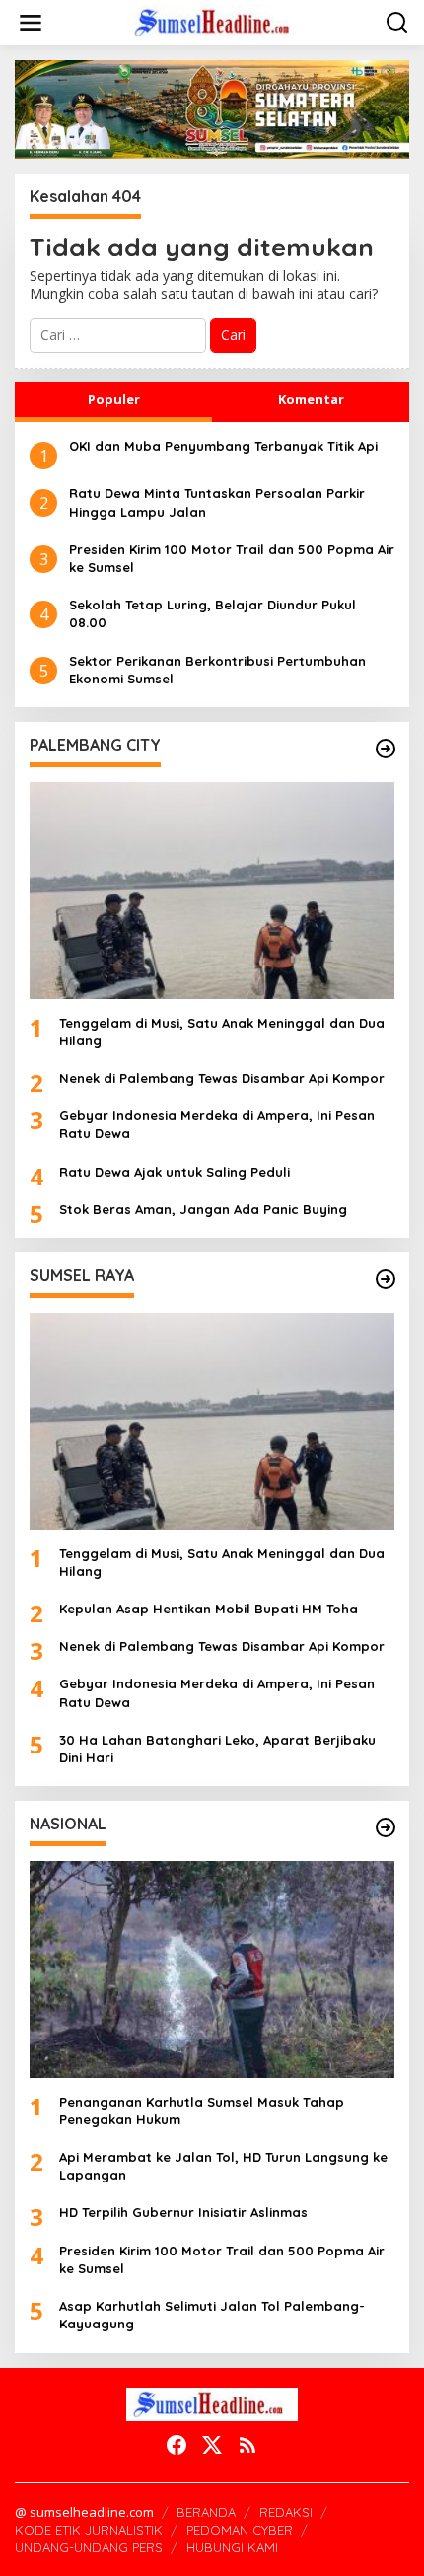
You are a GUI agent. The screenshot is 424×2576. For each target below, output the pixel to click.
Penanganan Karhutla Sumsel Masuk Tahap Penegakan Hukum (202, 2111)
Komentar (311, 399)
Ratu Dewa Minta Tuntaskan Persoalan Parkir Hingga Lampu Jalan (217, 502)
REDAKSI (286, 2512)
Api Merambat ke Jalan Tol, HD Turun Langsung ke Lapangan (223, 2166)
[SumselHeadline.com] (216, 21)
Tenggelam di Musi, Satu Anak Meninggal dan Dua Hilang (222, 1032)
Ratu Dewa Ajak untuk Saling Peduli (175, 1172)
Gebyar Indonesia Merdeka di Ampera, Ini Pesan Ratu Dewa (217, 1124)
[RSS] (247, 2445)
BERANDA (206, 2512)
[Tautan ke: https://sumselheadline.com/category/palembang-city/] (386, 749)
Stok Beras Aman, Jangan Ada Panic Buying (203, 1209)
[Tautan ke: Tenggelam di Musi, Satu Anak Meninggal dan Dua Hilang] (212, 891)
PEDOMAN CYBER (240, 2530)
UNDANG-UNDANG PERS (89, 2547)
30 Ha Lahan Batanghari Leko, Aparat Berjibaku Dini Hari (217, 1749)
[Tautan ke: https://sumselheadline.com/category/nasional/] (386, 1827)
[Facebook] (177, 2445)
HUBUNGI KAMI (232, 2547)
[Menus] (31, 23)
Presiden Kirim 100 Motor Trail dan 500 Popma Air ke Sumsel (232, 558)
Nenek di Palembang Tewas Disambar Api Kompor (222, 1078)
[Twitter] (212, 2445)
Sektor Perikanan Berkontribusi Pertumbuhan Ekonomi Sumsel (217, 670)
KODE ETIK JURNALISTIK (89, 2530)
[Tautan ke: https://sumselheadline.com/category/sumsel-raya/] (386, 1279)
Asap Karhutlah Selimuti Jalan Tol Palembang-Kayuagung (212, 2315)
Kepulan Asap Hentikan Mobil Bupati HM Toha (209, 1609)
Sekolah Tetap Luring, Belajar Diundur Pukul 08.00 (212, 613)
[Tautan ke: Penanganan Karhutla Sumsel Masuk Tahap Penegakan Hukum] (212, 1969)
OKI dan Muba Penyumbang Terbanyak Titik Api (223, 446)
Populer (114, 399)
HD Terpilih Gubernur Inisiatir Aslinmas (183, 2212)
